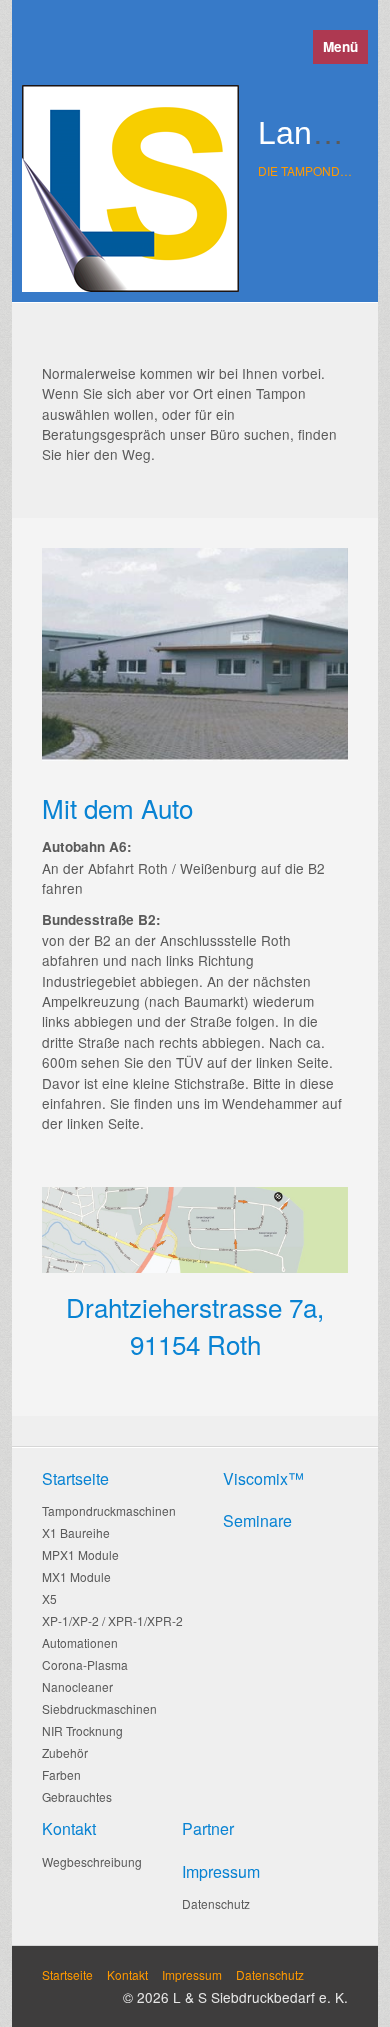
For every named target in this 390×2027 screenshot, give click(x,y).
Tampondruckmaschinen (109, 1510)
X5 (49, 1598)
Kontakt (127, 1974)
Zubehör (65, 1752)
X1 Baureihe (76, 1532)
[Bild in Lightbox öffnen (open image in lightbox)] (195, 1230)
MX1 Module (76, 1576)
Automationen (80, 1642)
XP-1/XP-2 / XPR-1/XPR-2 (112, 1620)
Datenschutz (216, 1903)
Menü (340, 46)
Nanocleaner (77, 1686)
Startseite (67, 1974)
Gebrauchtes (77, 1796)
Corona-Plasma (85, 1664)
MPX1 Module (80, 1554)
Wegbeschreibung (92, 1861)
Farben (61, 1774)
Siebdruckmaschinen (99, 1708)
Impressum (192, 1974)
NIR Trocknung (82, 1730)
